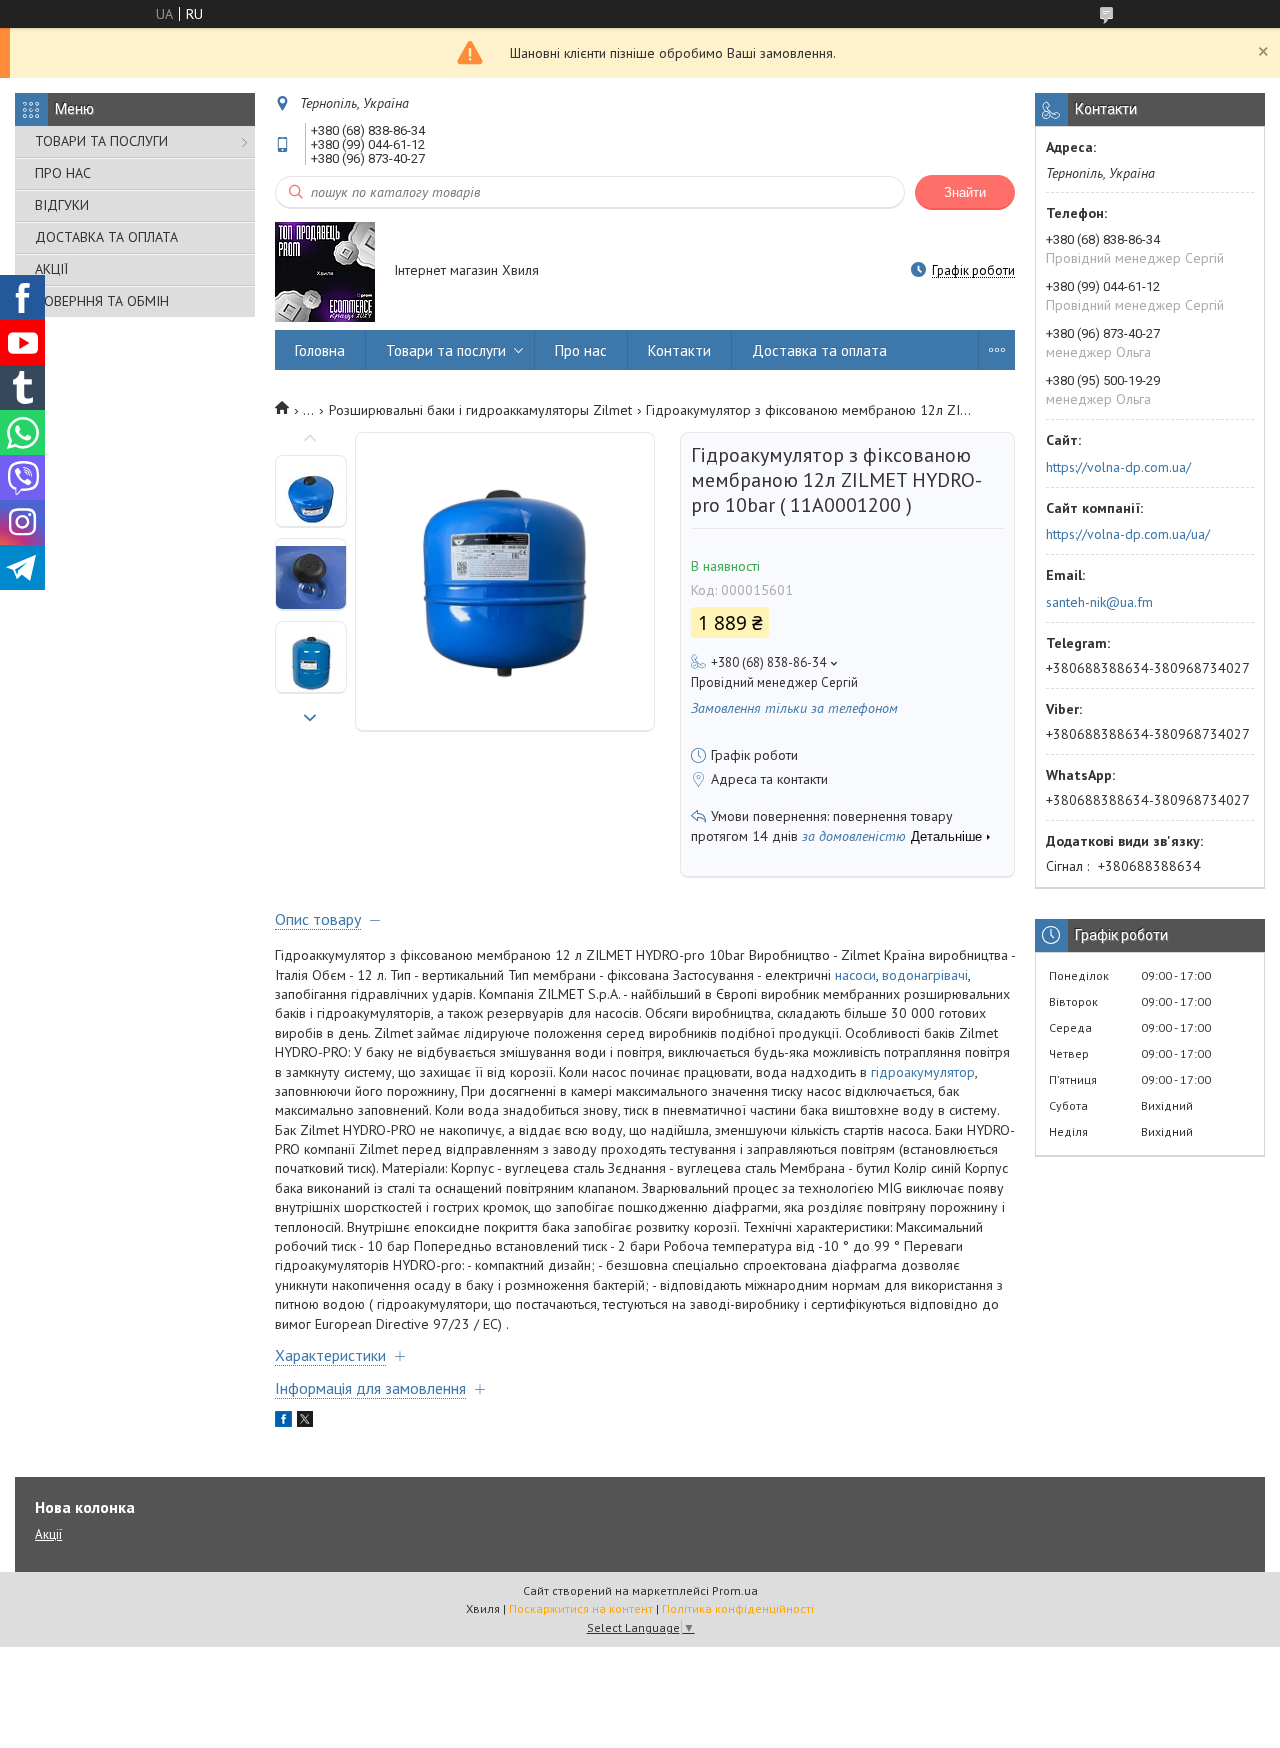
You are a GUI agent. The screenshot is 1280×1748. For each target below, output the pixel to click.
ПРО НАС (63, 173)
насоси (855, 975)
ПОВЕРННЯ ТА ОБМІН (102, 301)
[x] (305, 1422)
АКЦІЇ (51, 269)
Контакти (679, 350)
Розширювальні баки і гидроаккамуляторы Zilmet (480, 410)
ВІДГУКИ (62, 205)
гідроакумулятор (923, 1072)
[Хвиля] (325, 272)
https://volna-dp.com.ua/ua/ (1128, 534)
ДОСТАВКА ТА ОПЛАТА (106, 237)
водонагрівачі (925, 975)
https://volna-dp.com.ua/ (1118, 467)
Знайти (965, 192)
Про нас (581, 350)
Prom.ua (735, 1590)
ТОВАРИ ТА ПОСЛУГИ (101, 141)
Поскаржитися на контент (581, 1608)
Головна (320, 350)
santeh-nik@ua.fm (1099, 602)
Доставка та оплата (819, 350)
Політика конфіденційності (738, 1608)
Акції (48, 1534)
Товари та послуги (446, 350)
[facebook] (283, 1422)
